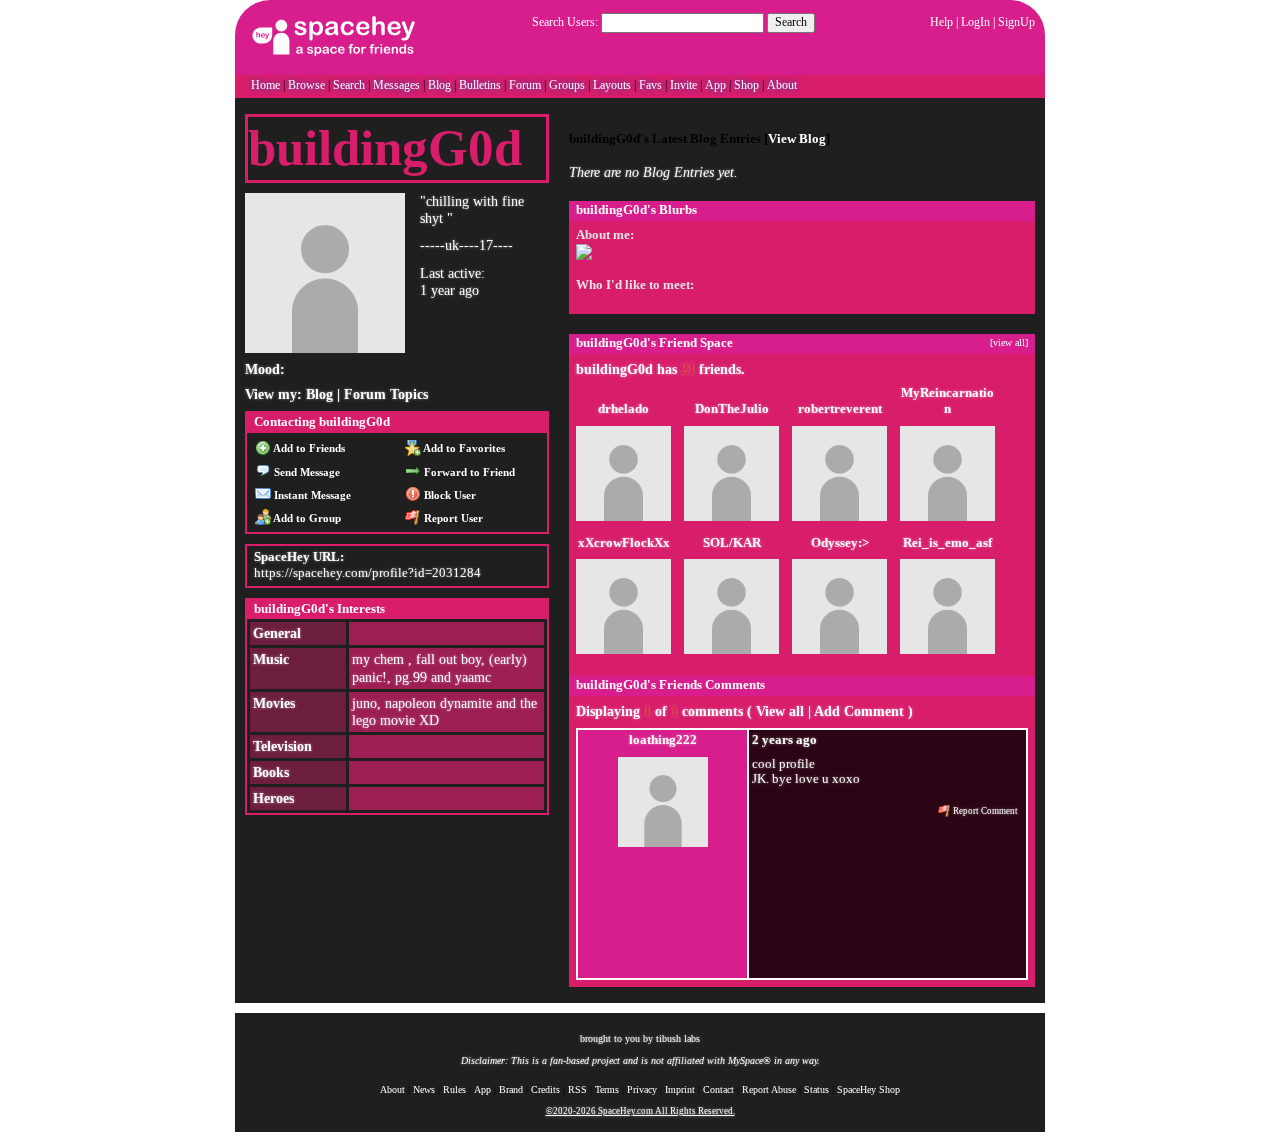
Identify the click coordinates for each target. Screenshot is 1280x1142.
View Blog (797, 139)
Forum (525, 85)
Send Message (305, 472)
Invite (683, 85)
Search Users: (565, 22)
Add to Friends (308, 448)
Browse (306, 85)
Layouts (612, 85)
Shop (746, 85)
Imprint (680, 1089)
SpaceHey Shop (868, 1089)
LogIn (975, 22)
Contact (718, 1089)
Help (941, 22)
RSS (577, 1089)
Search (791, 22)
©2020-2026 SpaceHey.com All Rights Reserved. (640, 1111)
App (715, 85)
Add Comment (859, 711)
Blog (439, 85)
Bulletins (480, 85)
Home (265, 85)
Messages (396, 85)
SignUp (1016, 22)
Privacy (642, 1089)
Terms (607, 1089)
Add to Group (306, 518)
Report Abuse (769, 1089)
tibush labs (678, 1038)
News (424, 1089)
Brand (511, 1089)
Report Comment (984, 811)
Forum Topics (386, 394)
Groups (567, 85)
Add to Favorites (463, 448)
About (782, 85)
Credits (545, 1089)
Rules (454, 1089)
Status (816, 1089)
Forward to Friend (468, 472)
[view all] (1009, 342)
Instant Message (311, 495)
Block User (448, 495)
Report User (452, 518)
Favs (650, 85)
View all (780, 711)
